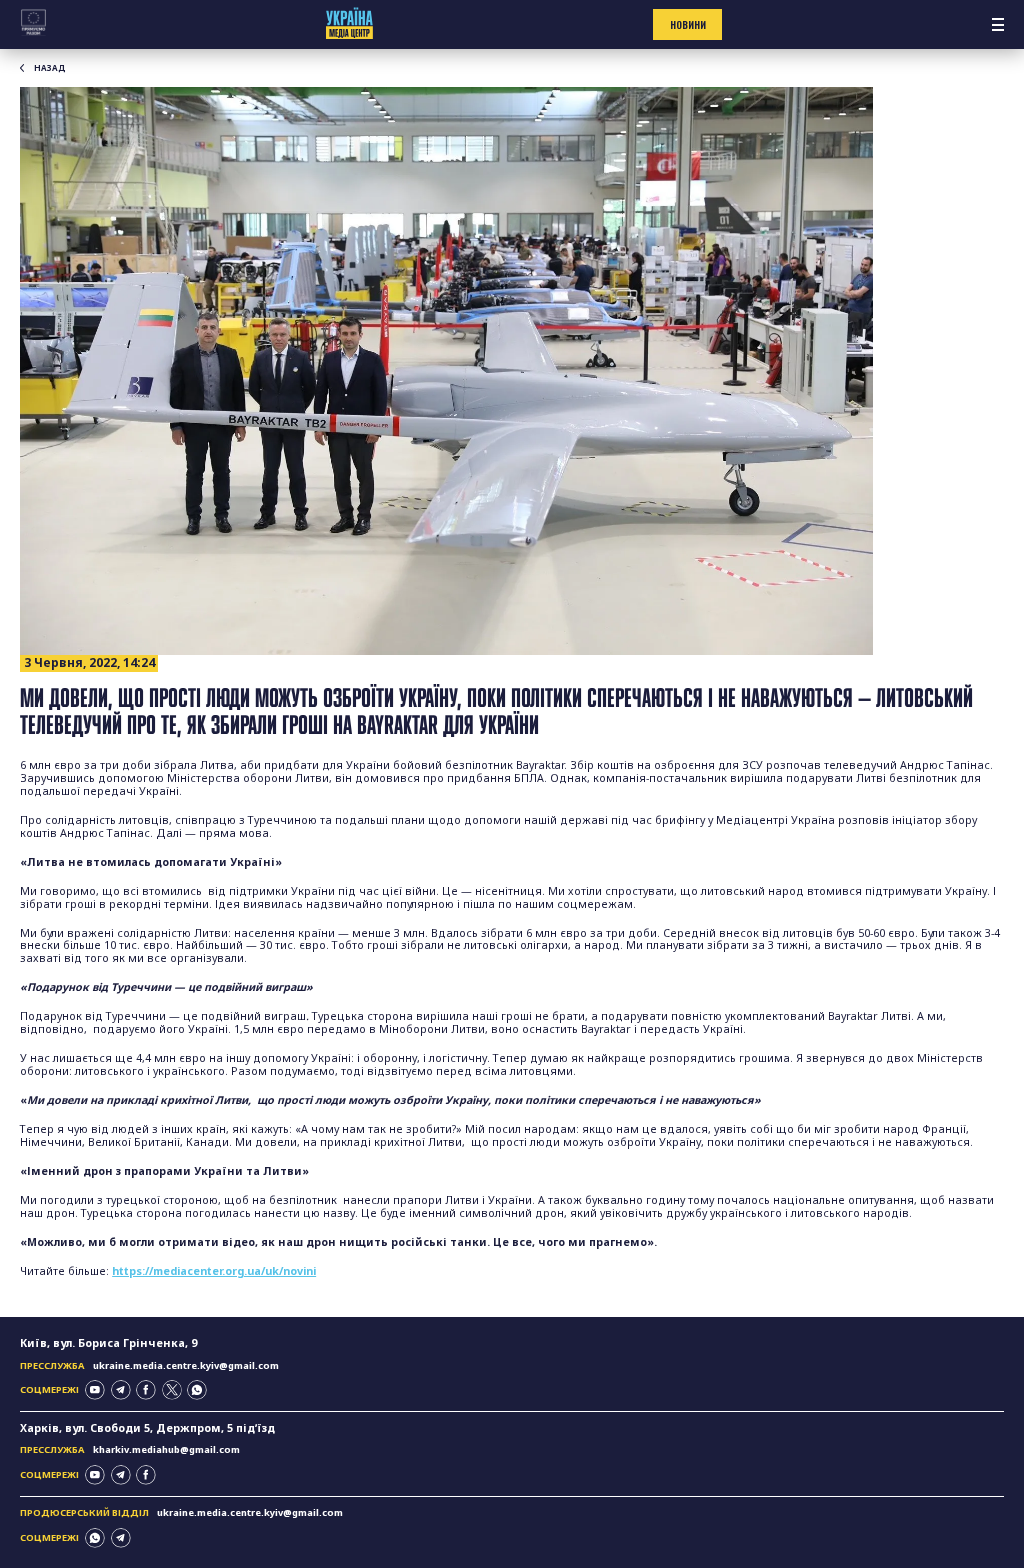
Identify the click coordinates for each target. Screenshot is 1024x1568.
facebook (146, 1390)
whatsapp (197, 1390)
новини (688, 25)
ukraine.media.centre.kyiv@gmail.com (186, 1365)
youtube (95, 1390)
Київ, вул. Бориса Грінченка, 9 (108, 1343)
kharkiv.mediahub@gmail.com (166, 1449)
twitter (172, 1390)
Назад (50, 68)
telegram (121, 1390)
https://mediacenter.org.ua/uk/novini (214, 1271)
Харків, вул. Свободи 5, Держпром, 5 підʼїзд (147, 1428)
